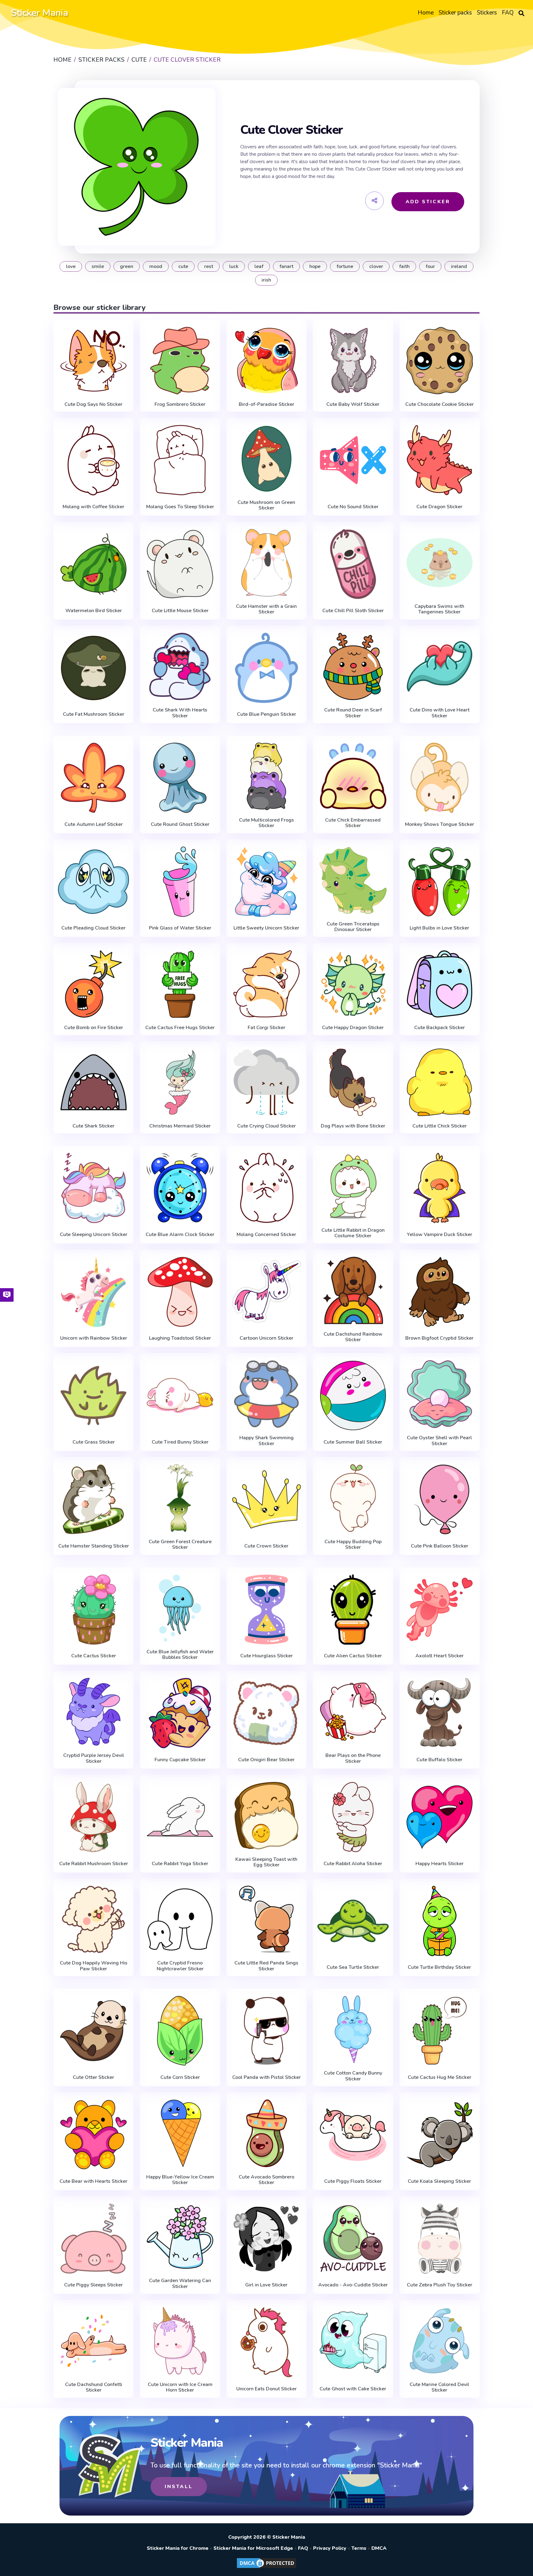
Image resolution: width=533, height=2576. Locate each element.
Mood (156, 266)
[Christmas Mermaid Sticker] (180, 1082)
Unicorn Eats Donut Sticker (266, 2389)
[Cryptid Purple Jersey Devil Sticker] (93, 1712)
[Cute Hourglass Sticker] (266, 1609)
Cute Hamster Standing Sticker (94, 1546)
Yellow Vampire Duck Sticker (440, 1234)
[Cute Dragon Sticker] (440, 460)
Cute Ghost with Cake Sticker (353, 2389)
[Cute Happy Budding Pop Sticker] (353, 1498)
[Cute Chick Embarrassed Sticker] (353, 776)
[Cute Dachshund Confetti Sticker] (93, 2341)
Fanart (286, 266)
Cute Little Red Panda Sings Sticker (266, 1966)
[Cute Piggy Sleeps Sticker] (93, 2239)
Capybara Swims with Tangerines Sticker (439, 609)
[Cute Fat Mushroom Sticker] (93, 668)
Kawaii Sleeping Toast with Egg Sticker (266, 1862)
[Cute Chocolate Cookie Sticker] (440, 361)
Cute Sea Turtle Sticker (353, 1967)
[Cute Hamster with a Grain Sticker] (266, 563)
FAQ (303, 2548)
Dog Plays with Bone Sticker (353, 1126)
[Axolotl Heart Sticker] (440, 1609)
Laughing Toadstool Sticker (180, 1338)
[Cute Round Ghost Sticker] (180, 778)
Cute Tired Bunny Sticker (180, 1442)
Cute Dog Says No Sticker (93, 404)
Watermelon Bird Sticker (94, 611)
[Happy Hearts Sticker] (440, 1817)
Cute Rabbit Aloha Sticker (353, 1864)
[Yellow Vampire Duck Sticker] (440, 1188)
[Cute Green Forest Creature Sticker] (180, 1498)
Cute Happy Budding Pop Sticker (353, 1545)
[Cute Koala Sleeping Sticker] (440, 2135)
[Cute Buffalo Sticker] (440, 1713)
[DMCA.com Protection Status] (266, 2568)
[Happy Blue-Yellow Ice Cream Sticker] (180, 2133)
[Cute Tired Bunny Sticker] (180, 1395)
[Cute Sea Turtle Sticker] (353, 1921)
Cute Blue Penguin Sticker (266, 714)
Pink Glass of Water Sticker (180, 928)
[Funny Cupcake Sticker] (180, 1713)
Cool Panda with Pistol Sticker (266, 2077)
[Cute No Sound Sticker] (353, 460)
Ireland (459, 266)
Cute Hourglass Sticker (266, 1656)
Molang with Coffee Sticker (93, 507)
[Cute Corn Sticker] (180, 2031)
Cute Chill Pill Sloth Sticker (353, 611)
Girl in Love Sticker (266, 2285)
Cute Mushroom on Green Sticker (266, 505)
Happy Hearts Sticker (440, 1864)
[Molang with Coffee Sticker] (93, 460)
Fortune (345, 266)
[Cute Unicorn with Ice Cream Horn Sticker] (180, 2341)
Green (127, 266)
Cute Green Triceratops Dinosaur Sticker (353, 927)
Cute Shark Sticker (93, 1126)
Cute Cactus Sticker (94, 1656)
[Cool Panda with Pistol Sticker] (266, 2031)
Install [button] (179, 2487)
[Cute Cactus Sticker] (93, 1609)
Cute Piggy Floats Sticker (353, 2181)
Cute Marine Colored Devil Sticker (439, 2387)
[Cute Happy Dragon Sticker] (353, 984)
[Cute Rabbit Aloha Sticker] (353, 1817)
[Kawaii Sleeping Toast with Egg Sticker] (266, 1816)
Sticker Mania (39, 13)
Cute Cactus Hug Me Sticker (440, 2077)
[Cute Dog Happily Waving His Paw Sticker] (93, 1920)
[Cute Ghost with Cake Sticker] (353, 2342)
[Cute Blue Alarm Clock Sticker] (180, 1188)
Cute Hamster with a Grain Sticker (266, 609)
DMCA (379, 2548)
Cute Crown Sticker (266, 1546)
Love (71, 266)
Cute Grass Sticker (94, 1442)
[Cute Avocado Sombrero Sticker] (266, 2133)
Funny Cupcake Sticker (180, 1760)
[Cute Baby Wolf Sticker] (353, 361)
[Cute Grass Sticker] (93, 1395)
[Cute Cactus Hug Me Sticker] (440, 2031)
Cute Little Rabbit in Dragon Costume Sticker (353, 1233)
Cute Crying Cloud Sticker (266, 1126)
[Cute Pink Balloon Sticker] (440, 1499)
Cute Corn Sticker (180, 2077)
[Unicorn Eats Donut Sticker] (266, 2342)
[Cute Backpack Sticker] (440, 984)
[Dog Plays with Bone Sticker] (353, 1082)
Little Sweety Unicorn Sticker (266, 928)
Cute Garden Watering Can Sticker (180, 2283)
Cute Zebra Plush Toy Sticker (440, 2285)
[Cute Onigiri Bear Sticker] (266, 1713)
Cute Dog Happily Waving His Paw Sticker (94, 1966)
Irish (266, 280)
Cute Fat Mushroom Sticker (94, 714)
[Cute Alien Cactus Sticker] (353, 1609)
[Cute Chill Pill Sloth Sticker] (353, 564)
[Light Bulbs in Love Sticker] (440, 882)
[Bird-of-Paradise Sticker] (266, 361)
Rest (209, 266)
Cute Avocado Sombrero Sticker (266, 2180)
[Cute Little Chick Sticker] (440, 1082)
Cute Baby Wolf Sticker (353, 404)
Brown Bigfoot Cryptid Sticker (439, 1338)
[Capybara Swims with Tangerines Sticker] (440, 563)
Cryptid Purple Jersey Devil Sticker (94, 1758)
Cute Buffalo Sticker (439, 1760)
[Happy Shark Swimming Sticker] (266, 1394)
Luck (234, 266)
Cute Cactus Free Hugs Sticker (180, 1028)
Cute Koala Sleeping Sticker (439, 2181)
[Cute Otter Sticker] (93, 2031)
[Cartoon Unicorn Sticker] (266, 1292)
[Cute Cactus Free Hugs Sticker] (180, 984)
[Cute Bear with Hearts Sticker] (93, 2135)
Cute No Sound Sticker (353, 507)
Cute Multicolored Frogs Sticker (266, 823)
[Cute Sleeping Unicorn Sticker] (93, 1188)
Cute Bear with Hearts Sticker (93, 2181)
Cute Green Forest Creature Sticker (180, 1545)
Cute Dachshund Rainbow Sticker (353, 1337)
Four (430, 266)
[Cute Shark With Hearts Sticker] (180, 667)
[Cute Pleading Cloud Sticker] (93, 882)
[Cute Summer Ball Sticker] (353, 1395)
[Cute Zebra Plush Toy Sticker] (440, 2239)
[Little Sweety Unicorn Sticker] (266, 882)
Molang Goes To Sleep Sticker (180, 507)
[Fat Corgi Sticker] (266, 984)
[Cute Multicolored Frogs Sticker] (266, 776)
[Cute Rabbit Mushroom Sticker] (93, 1817)
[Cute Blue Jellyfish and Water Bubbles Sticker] (180, 1608)
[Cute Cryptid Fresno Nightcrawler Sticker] (180, 1920)
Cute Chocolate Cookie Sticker (440, 404)
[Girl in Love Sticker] (266, 2239)
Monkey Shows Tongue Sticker (440, 824)
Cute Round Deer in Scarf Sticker (353, 713)
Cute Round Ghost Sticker (180, 824)
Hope (315, 266)
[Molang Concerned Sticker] (266, 1188)
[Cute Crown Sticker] (266, 1499)
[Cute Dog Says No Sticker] (93, 361)
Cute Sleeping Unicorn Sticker (94, 1234)
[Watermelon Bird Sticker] (93, 564)
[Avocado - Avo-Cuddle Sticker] (353, 2239)
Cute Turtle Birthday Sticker (439, 1967)
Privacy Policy (330, 2548)
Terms (359, 2548)
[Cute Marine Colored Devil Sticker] (440, 2341)
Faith (404, 266)
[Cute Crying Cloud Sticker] (266, 1082)
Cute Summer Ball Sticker (353, 1442)
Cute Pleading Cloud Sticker (93, 928)
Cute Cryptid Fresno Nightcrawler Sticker (180, 1966)
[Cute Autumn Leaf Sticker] (93, 778)
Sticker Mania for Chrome (178, 2548)
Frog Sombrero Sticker (180, 404)
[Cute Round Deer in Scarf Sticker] (353, 667)
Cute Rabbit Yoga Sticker (180, 1864)
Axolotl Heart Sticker (440, 1656)
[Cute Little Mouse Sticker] (180, 564)
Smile (98, 266)
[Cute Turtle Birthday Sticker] (440, 1921)
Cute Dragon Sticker (439, 507)
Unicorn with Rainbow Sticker (94, 1338)
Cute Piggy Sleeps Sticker (93, 2285)
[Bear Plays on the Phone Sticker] (353, 1712)
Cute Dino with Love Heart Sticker (440, 713)
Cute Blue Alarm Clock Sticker (180, 1234)
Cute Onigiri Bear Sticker (266, 1760)
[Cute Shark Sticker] (93, 1082)
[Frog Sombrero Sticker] (180, 361)
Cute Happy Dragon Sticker (353, 1028)
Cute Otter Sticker (93, 2077)
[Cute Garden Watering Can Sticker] (180, 2237)
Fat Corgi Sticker (266, 1028)
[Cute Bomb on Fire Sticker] (93, 984)
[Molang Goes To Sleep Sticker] (180, 460)
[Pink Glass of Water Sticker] (180, 882)
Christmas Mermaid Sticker (180, 1126)
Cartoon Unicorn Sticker (266, 1338)
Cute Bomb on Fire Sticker (94, 1028)
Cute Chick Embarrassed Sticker (353, 823)
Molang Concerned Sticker (266, 1234)
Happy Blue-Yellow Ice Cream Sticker (180, 2180)
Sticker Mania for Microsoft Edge (253, 2548)
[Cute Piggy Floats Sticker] (353, 2135)
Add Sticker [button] (428, 202)
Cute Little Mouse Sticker (180, 611)
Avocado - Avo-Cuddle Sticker (353, 2285)
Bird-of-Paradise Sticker (266, 404)
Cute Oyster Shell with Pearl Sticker (439, 1441)
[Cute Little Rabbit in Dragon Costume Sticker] (353, 1187)
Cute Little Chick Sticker (440, 1126)
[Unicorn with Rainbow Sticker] (93, 1292)
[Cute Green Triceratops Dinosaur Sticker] (353, 880)
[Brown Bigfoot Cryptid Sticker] (440, 1292)
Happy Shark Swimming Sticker (266, 1441)
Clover (376, 266)
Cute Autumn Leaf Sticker (94, 824)
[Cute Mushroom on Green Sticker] (266, 459)
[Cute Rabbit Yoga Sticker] (180, 1817)
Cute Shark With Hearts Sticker (180, 713)
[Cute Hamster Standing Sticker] (93, 1499)
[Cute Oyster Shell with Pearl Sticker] (440, 1394)
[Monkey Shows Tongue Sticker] (440, 778)
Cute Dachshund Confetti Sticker (94, 2387)
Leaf (259, 266)
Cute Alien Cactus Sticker (353, 1656)
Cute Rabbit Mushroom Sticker (94, 1864)
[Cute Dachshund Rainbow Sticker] (353, 1290)
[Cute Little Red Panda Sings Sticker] (266, 1920)
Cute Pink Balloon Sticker (440, 1546)
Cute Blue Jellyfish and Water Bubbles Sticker (180, 1655)
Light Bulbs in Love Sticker (439, 928)
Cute (183, 266)
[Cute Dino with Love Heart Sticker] (440, 667)
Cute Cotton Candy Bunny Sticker (353, 2076)
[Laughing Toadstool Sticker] (180, 1292)
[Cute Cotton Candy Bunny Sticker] (353, 2029)
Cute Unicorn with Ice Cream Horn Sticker (180, 2387)
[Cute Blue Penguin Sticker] (266, 668)
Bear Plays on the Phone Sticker (353, 1758)
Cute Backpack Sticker (440, 1028)
